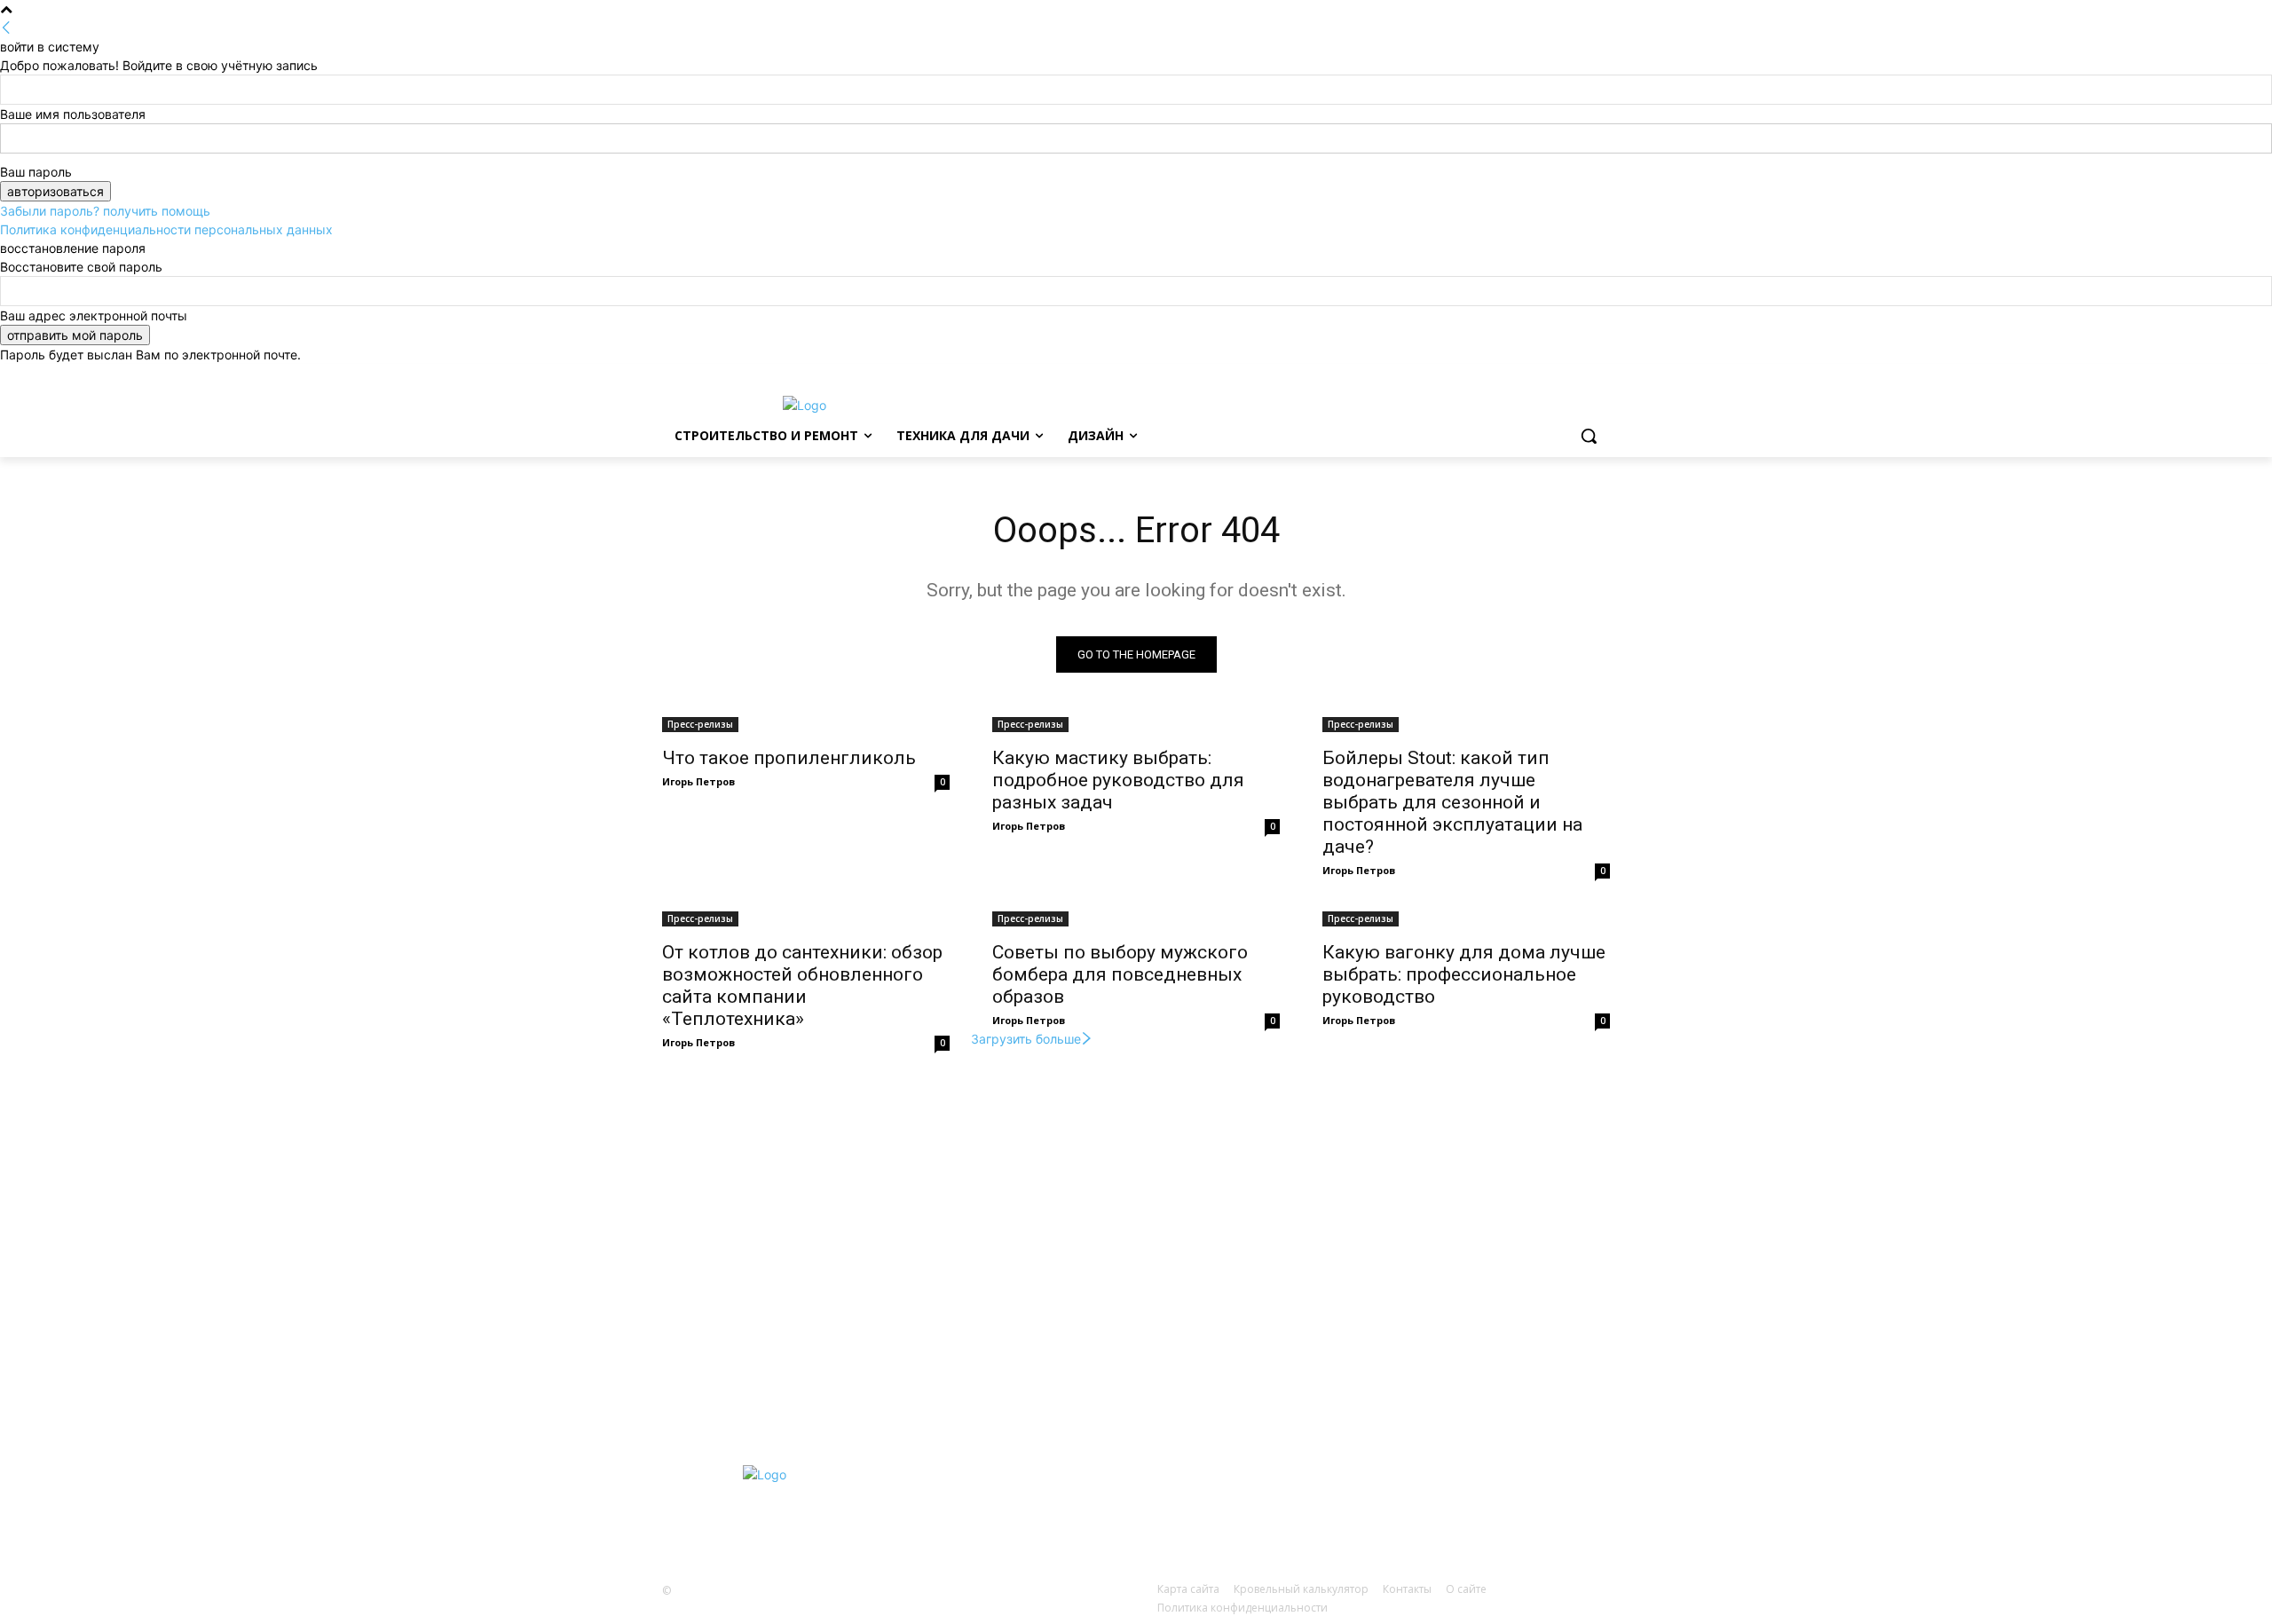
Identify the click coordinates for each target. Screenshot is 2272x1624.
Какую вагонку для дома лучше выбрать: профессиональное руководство (1464, 974)
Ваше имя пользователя (73, 114)
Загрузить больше (1026, 1039)
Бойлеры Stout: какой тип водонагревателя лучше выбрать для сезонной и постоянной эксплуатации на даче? (1452, 802)
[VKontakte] (1340, 1506)
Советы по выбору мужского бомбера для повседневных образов (1120, 974)
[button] (1589, 436)
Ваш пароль (36, 172)
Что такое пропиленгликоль (789, 758)
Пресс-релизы (700, 724)
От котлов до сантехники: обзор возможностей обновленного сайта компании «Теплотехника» (802, 985)
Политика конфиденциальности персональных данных (166, 229)
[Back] (6, 28)
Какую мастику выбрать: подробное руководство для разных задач (1118, 780)
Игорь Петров (698, 781)
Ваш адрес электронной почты (94, 315)
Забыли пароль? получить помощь (105, 211)
